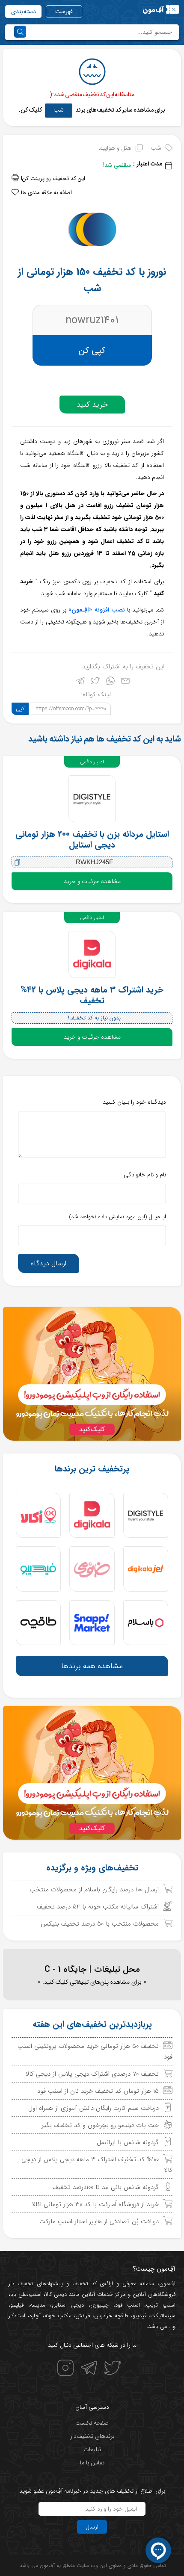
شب (59, 110)
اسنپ (35, 2294)
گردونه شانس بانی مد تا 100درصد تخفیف (106, 2187)
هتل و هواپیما (115, 148)
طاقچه (121, 2316)
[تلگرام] (80, 683)
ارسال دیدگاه (49, 1263)
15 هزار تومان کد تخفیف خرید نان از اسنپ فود (98, 2091)
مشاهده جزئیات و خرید (92, 881)
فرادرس (102, 2316)
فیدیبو (139, 2316)
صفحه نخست (92, 2423)
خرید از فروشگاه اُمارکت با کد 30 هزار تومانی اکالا (95, 2204)
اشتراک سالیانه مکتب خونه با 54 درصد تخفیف (98, 1907)
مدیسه (38, 2305)
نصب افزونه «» (96, 610)
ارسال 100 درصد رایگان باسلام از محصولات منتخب (94, 1890)
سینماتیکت (163, 2316)
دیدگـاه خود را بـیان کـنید (134, 1102)
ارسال (92, 2527)
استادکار (17, 2316)
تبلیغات (92, 2449)
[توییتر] (95, 683)
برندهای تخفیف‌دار (92, 2436)
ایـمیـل (117, 1217)
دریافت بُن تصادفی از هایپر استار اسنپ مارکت (99, 2222)
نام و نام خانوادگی (145, 1175)
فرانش (83, 2316)
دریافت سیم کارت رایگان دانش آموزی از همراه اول (93, 2108)
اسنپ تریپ (161, 2305)
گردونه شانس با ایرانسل (128, 2142)
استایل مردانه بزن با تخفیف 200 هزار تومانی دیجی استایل (92, 839)
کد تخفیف (85, 2284)
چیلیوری (99, 2305)
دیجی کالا (56, 2294)
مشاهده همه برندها (92, 1666)
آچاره (35, 2316)
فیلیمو (17, 2305)
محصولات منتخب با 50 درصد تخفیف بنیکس (100, 1924)
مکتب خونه (58, 2316)
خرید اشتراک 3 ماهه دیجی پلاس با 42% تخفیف (92, 995)
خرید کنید (92, 405)
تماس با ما (92, 2463)
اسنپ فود (128, 2305)
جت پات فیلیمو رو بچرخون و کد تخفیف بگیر (100, 2125)
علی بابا (19, 2294)
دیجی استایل (68, 2305)
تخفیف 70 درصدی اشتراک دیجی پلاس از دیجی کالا (92, 2074)
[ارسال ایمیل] (125, 683)
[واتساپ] (110, 683)
